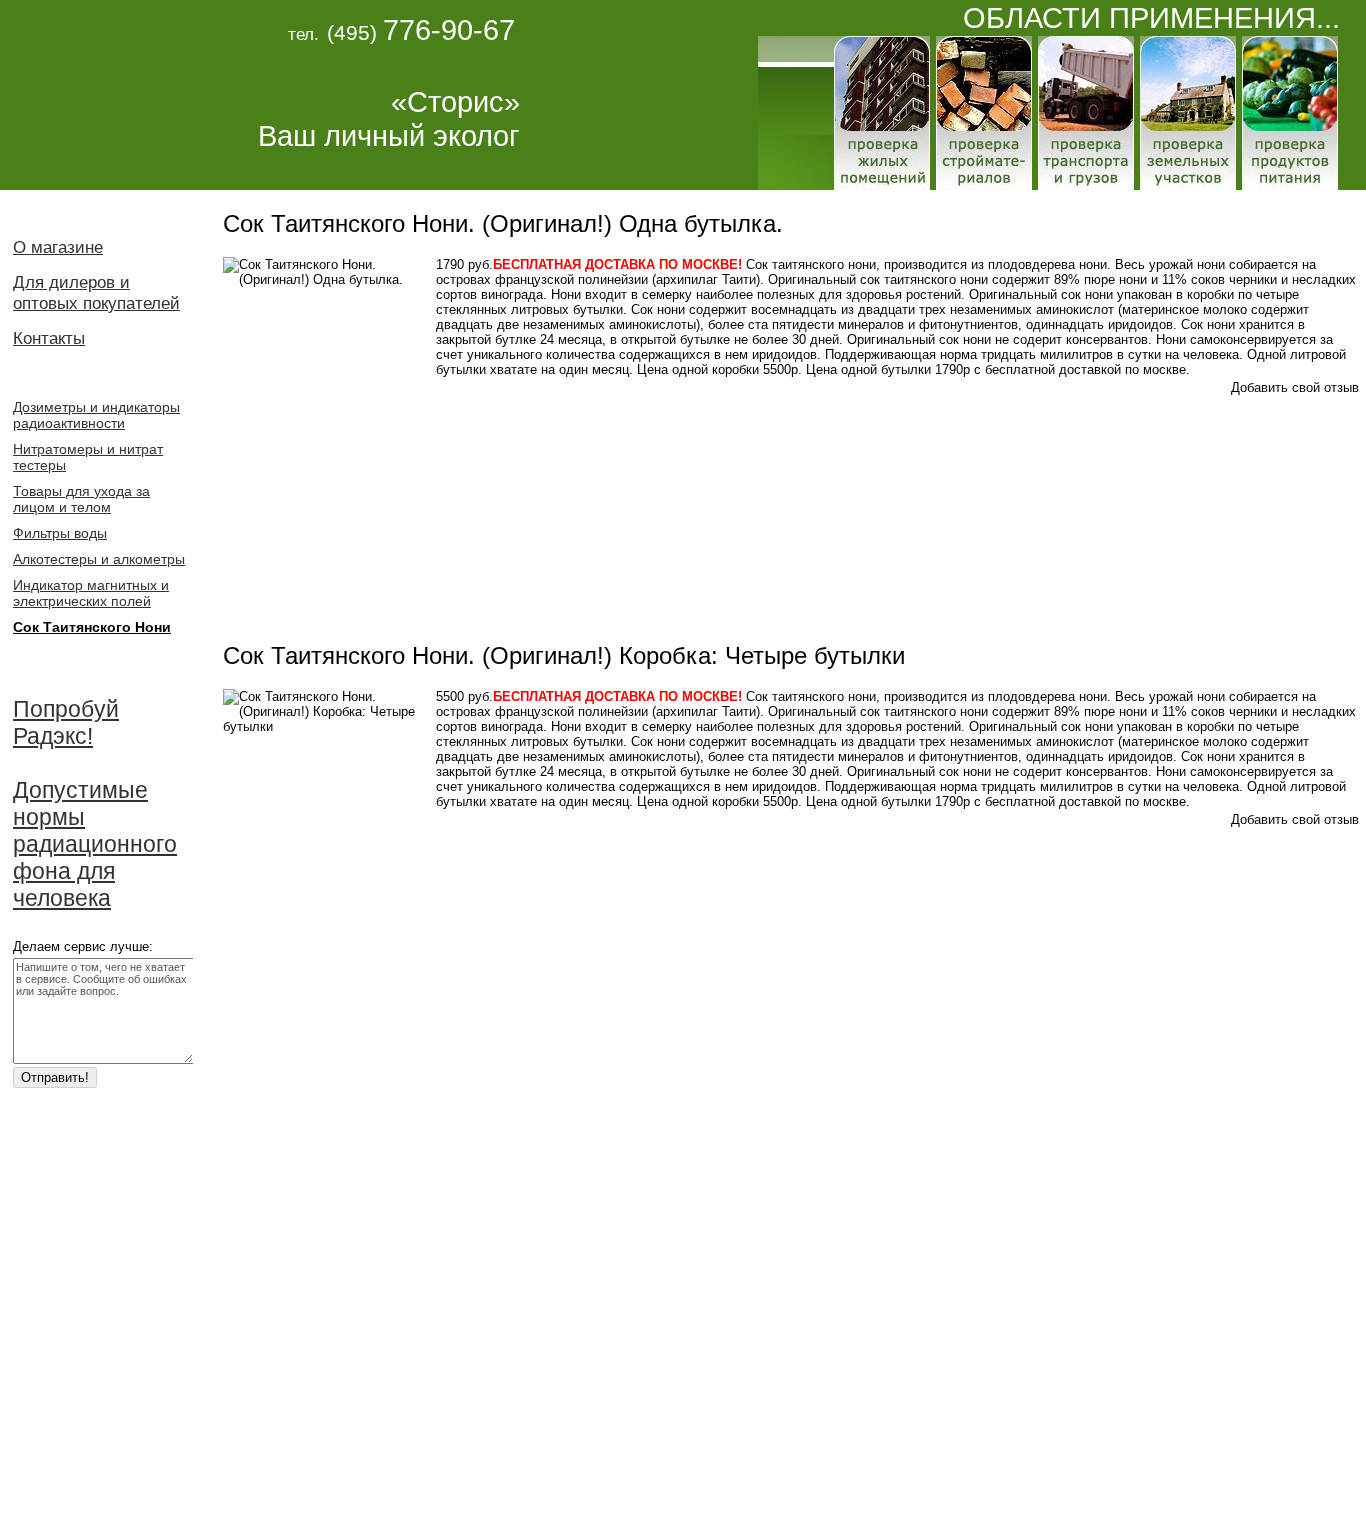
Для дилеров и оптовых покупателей (96, 292)
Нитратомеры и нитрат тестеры (88, 457)
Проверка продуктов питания (1290, 113)
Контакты (49, 338)
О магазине (58, 247)
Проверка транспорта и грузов (1086, 113)
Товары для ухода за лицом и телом (81, 499)
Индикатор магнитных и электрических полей (91, 593)
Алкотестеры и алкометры (99, 559)
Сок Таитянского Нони (92, 627)
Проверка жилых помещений (882, 113)
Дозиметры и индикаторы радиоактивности (96, 415)
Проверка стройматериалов (984, 113)
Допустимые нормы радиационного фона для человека (95, 844)
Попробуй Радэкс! (66, 722)
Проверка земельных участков (1188, 113)
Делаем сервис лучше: (83, 946)
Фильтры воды (60, 533)
